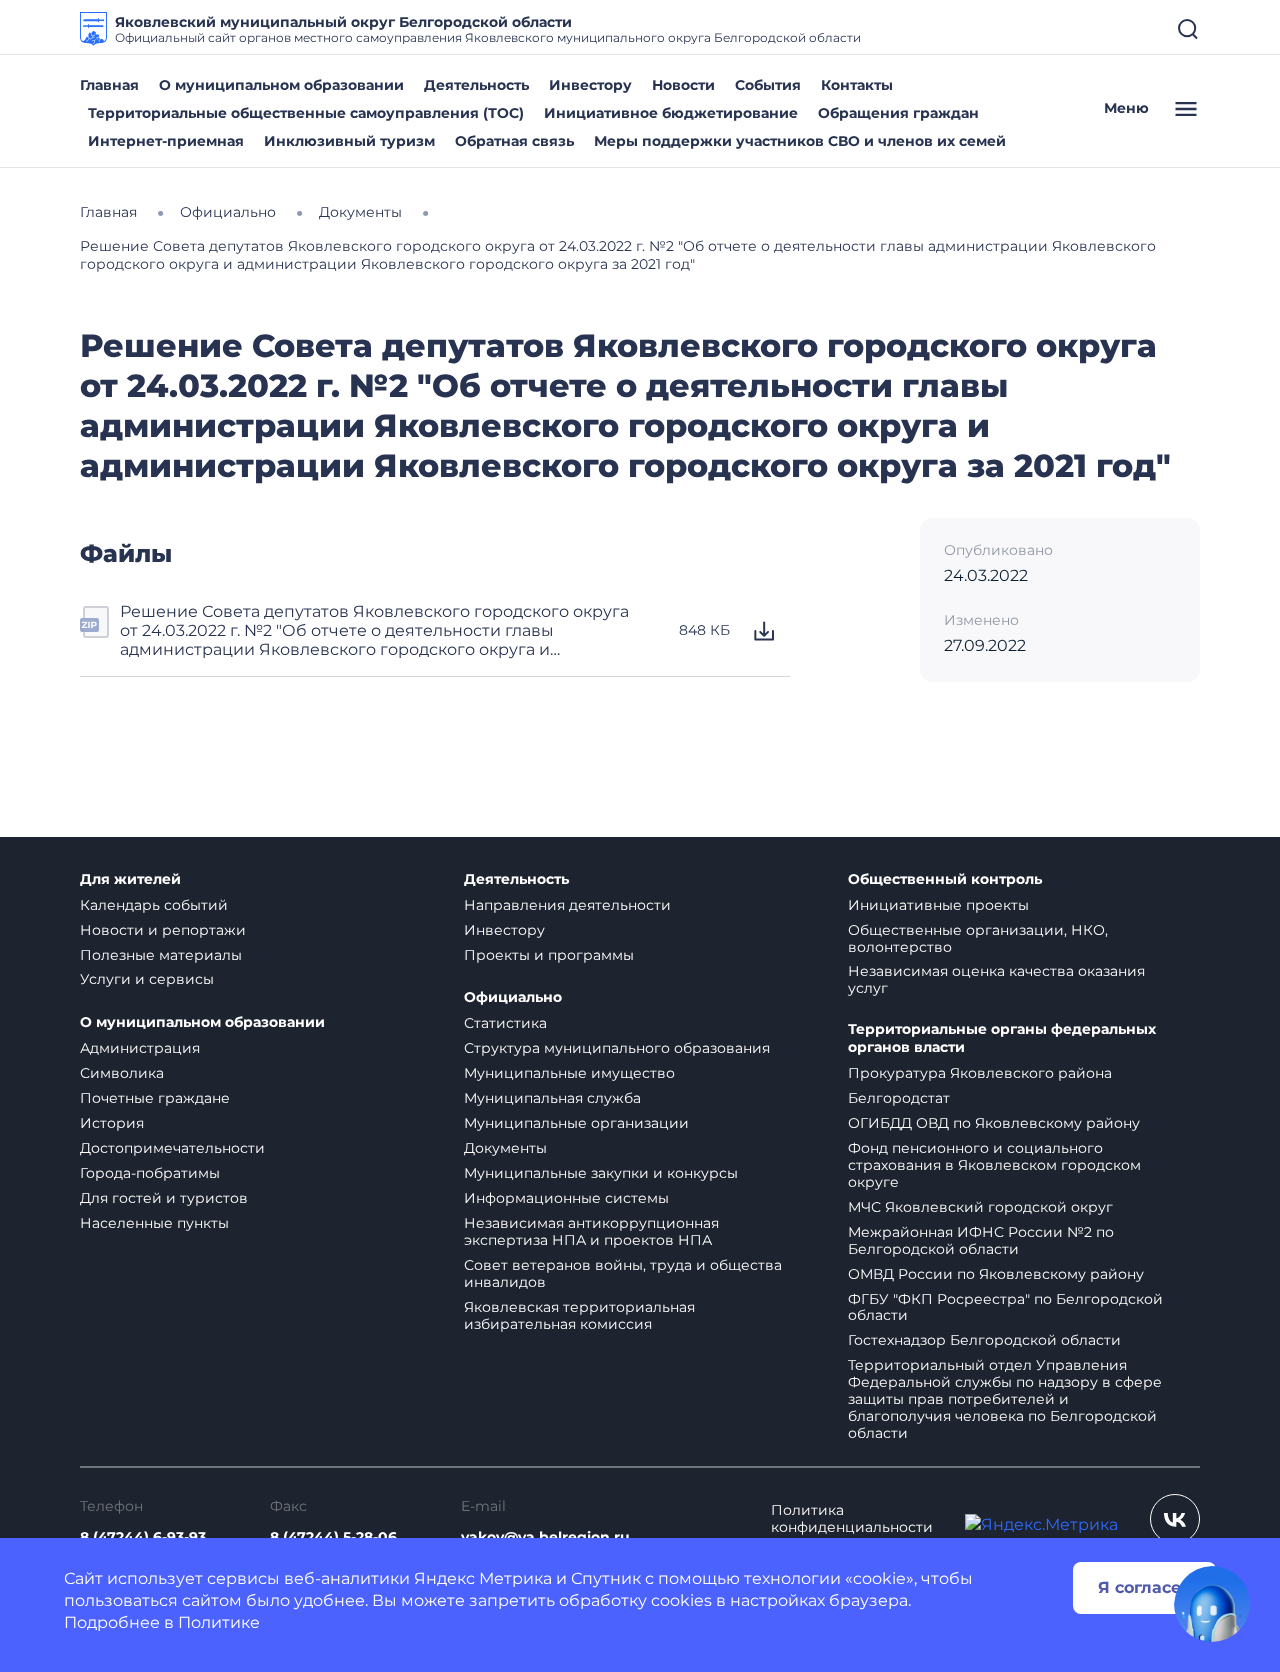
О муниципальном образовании (281, 85)
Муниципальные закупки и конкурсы (601, 1173)
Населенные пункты (154, 1223)
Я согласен (1145, 1587)
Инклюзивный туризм (349, 141)
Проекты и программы (549, 955)
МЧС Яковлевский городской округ (980, 1207)
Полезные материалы (161, 955)
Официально (513, 997)
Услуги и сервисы (147, 979)
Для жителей (130, 879)
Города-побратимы (150, 1173)
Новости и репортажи (163, 930)
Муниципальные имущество (569, 1073)
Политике (219, 1622)
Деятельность (476, 85)
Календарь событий (154, 905)
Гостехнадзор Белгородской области (984, 1340)
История (112, 1123)
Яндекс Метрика (483, 1578)
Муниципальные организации (576, 1123)
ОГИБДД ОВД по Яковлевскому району (994, 1123)
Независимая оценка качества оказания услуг (996, 979)
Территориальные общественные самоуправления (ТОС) (306, 113)
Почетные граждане (155, 1098)
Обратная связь (514, 141)
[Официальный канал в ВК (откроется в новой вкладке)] (1175, 1519)
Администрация (140, 1048)
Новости (683, 85)
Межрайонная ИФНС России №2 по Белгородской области (981, 1240)
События (768, 85)
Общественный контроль (945, 879)
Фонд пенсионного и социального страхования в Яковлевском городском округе (994, 1165)
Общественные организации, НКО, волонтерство (978, 938)
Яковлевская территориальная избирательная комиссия (579, 1315)
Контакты (857, 85)
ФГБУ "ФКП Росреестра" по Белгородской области (1005, 1307)
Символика (122, 1073)
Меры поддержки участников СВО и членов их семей (800, 141)
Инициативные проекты (938, 905)
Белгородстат (899, 1098)
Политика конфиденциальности (852, 1519)
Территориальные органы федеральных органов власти (1002, 1038)
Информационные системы (566, 1198)
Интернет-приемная (166, 141)
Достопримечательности (172, 1148)
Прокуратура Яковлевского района (980, 1073)
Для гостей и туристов (164, 1198)
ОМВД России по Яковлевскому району (996, 1274)
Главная (109, 85)
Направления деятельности (567, 905)
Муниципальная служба (552, 1098)
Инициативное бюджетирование (671, 113)
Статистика (505, 1023)
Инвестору (590, 85)
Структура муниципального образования (617, 1048)
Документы (505, 1148)
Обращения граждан (898, 113)
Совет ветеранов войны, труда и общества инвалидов (623, 1273)
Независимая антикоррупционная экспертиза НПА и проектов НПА (591, 1231)
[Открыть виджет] (1212, 1604)
